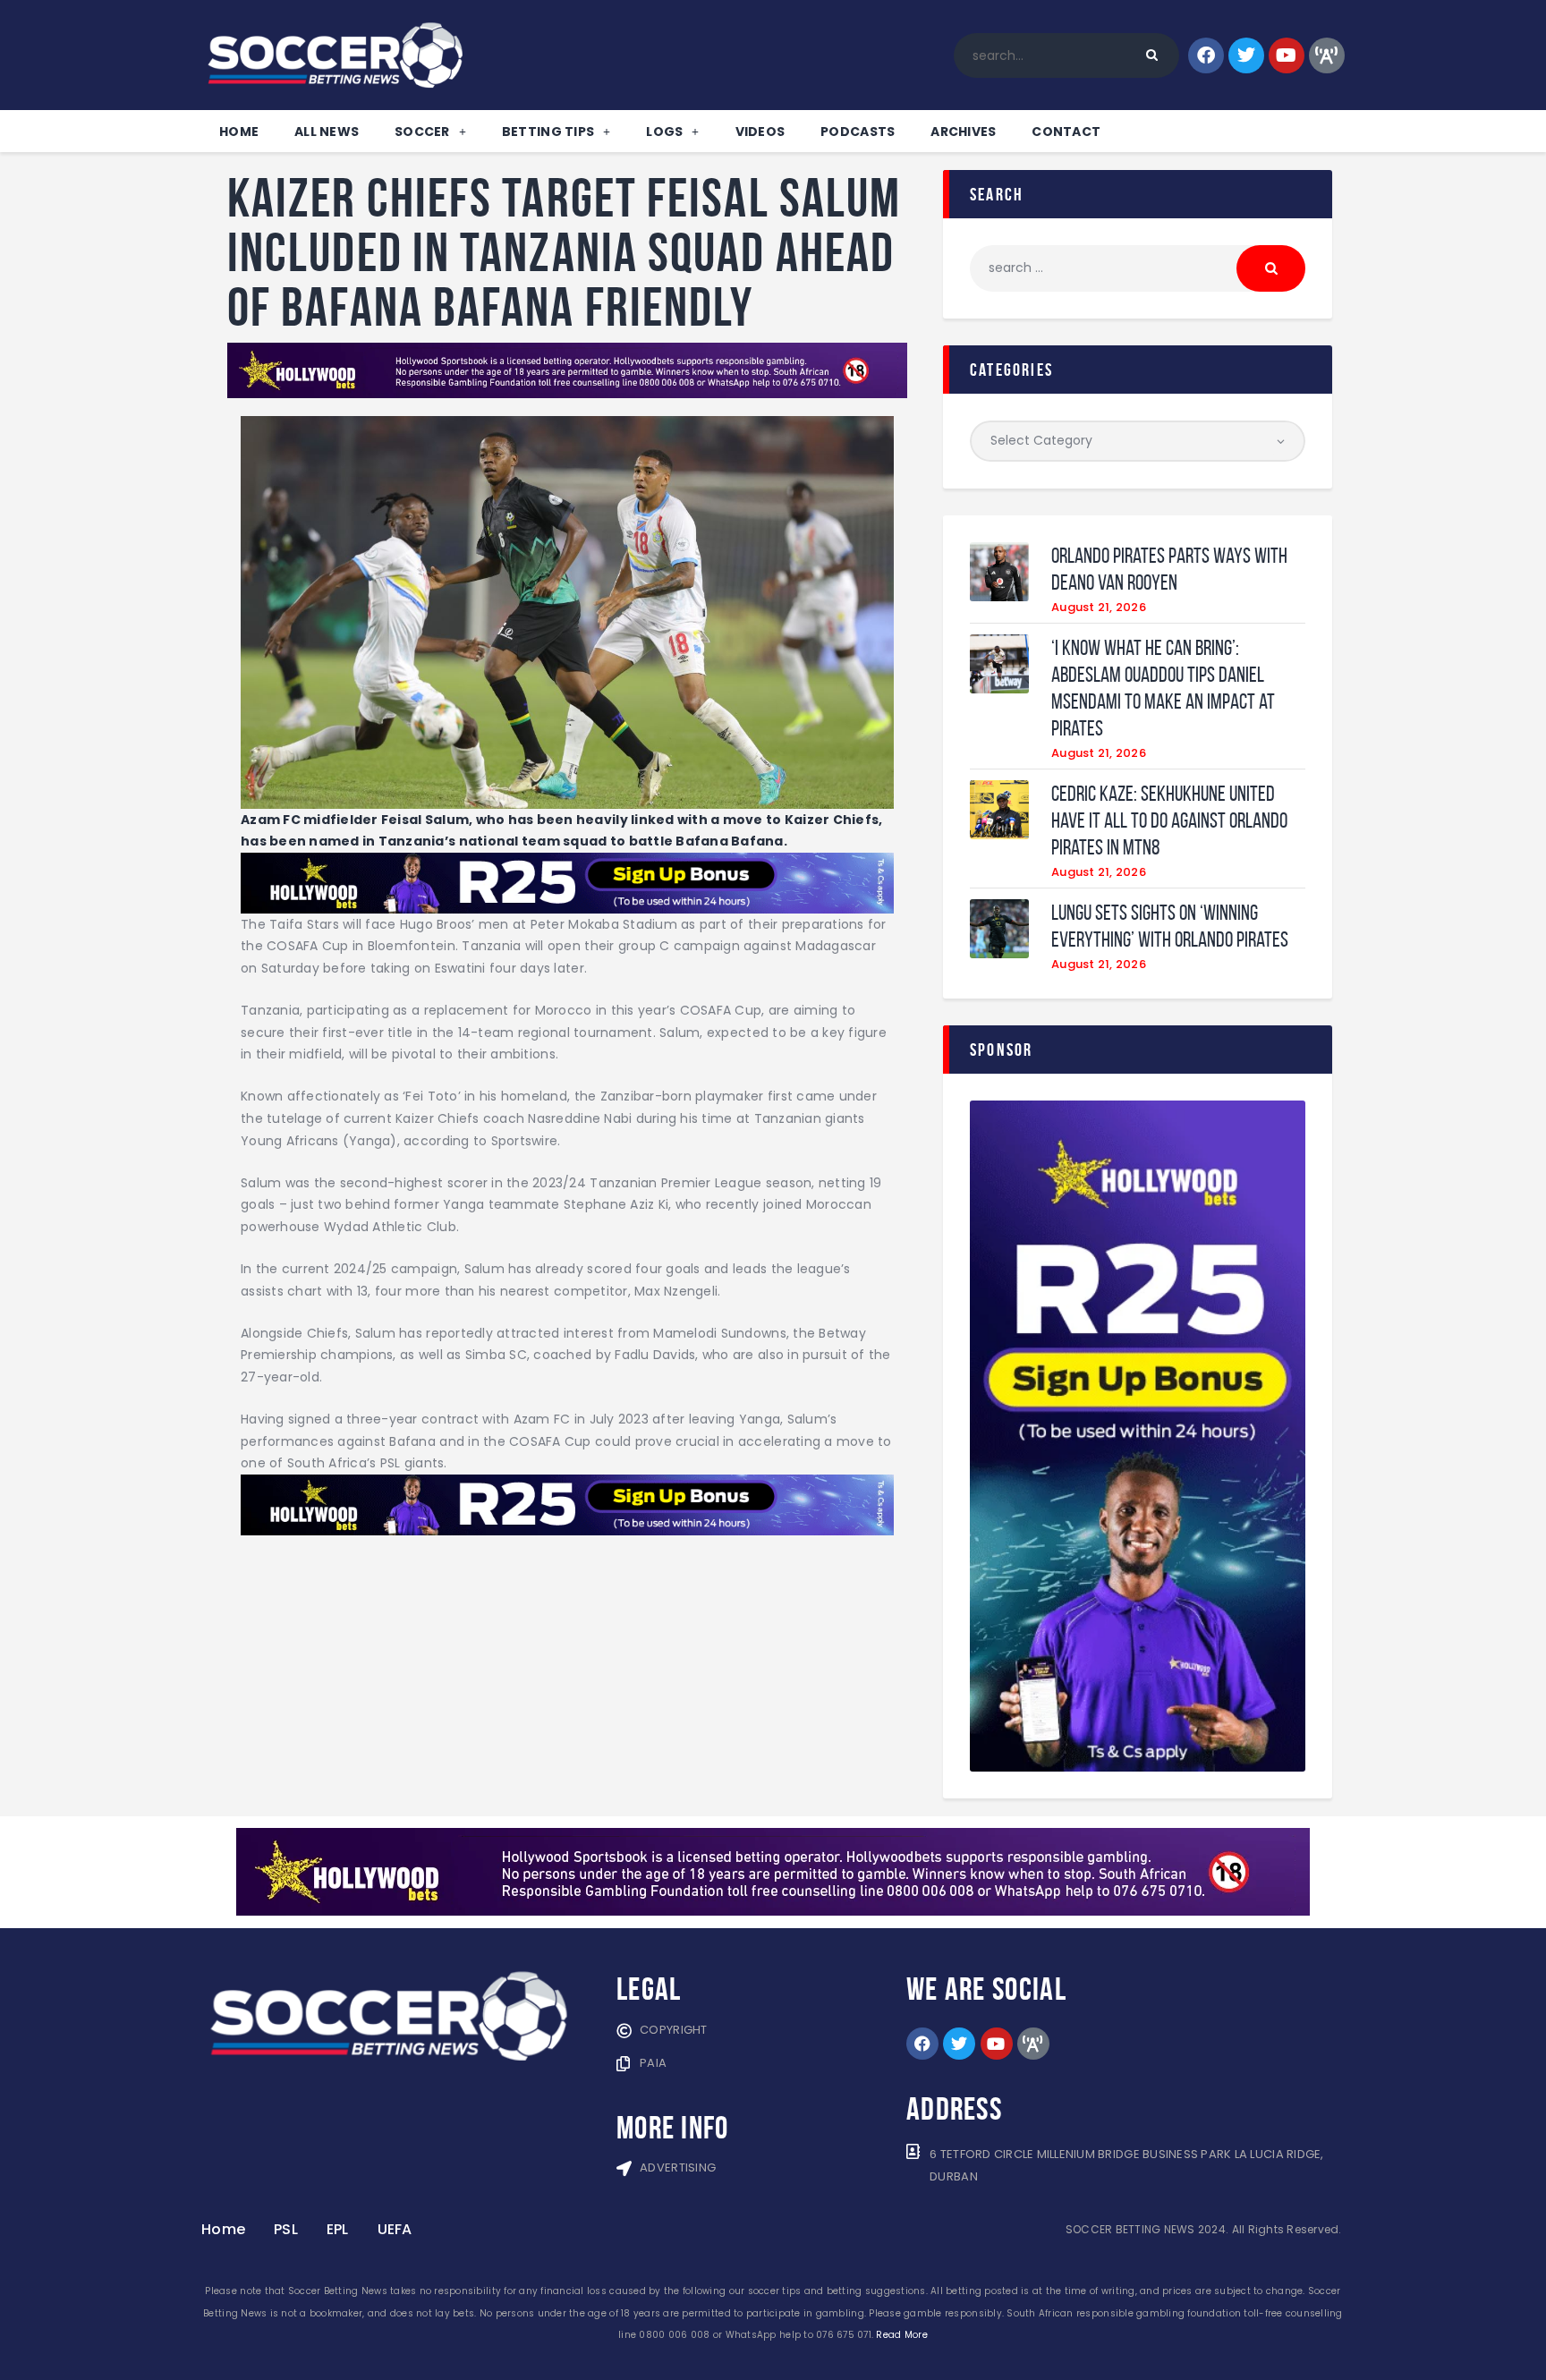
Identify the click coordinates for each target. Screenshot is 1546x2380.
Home (239, 132)
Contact (1066, 132)
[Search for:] (1138, 268)
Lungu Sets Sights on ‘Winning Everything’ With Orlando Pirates (1170, 926)
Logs (664, 132)
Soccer (422, 132)
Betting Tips (548, 132)
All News (327, 132)
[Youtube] (1287, 55)
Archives (963, 132)
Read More (901, 2335)
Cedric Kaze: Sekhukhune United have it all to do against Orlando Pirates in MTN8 (1169, 820)
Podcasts (858, 132)
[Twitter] (1246, 55)
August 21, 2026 (1099, 607)
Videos (760, 132)
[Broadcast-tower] (1327, 55)
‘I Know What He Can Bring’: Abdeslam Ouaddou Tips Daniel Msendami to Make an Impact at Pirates (1163, 688)
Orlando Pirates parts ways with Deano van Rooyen (1169, 569)
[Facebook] (1206, 55)
